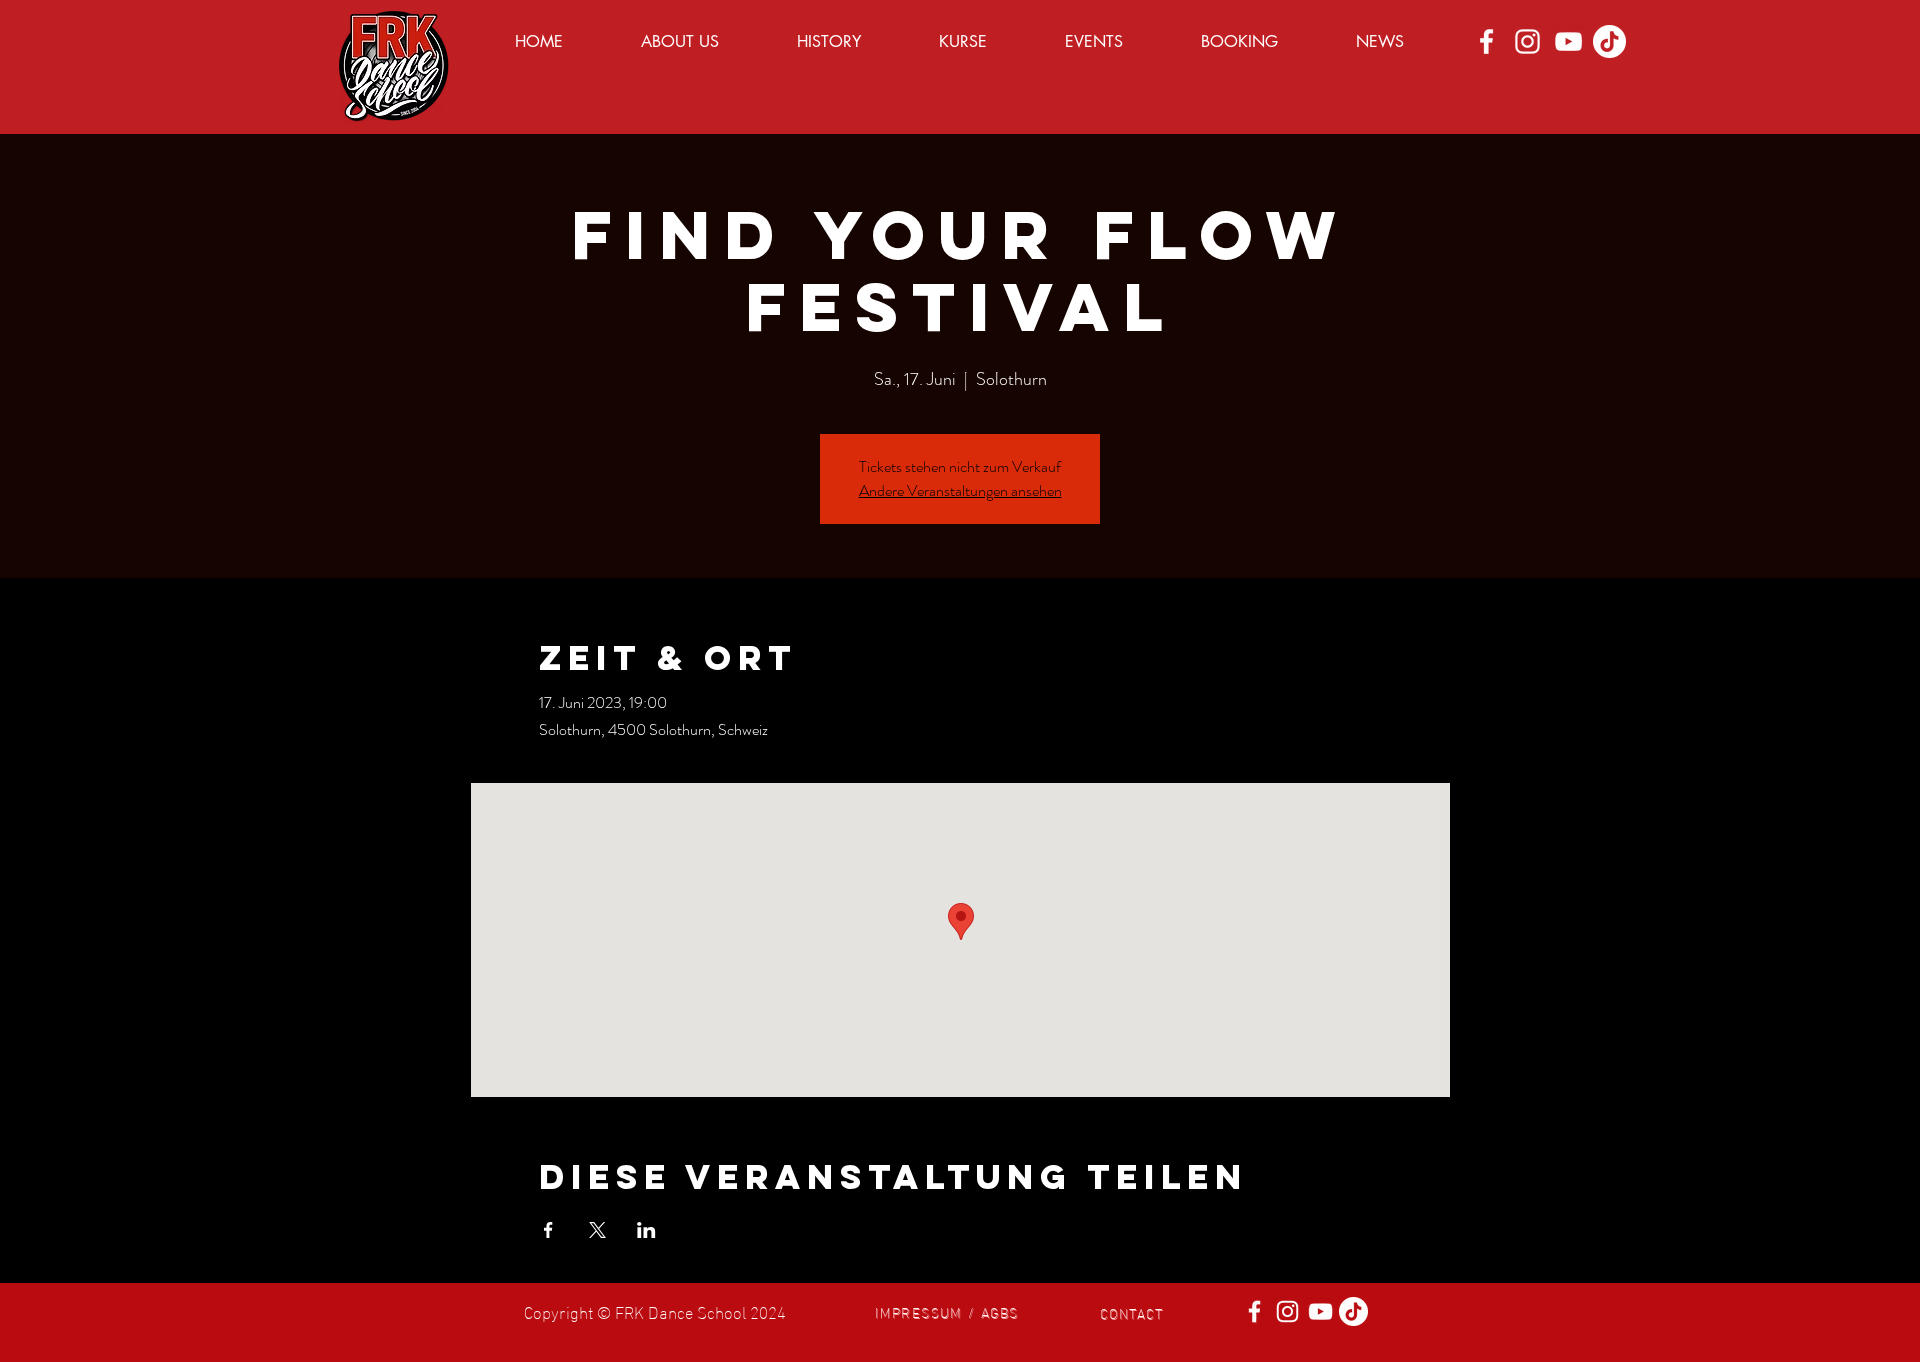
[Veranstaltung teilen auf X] (597, 1230)
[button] (947, 1311)
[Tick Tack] (1609, 41)
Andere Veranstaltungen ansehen (960, 490)
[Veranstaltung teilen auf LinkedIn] (646, 1230)
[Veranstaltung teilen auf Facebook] (548, 1230)
